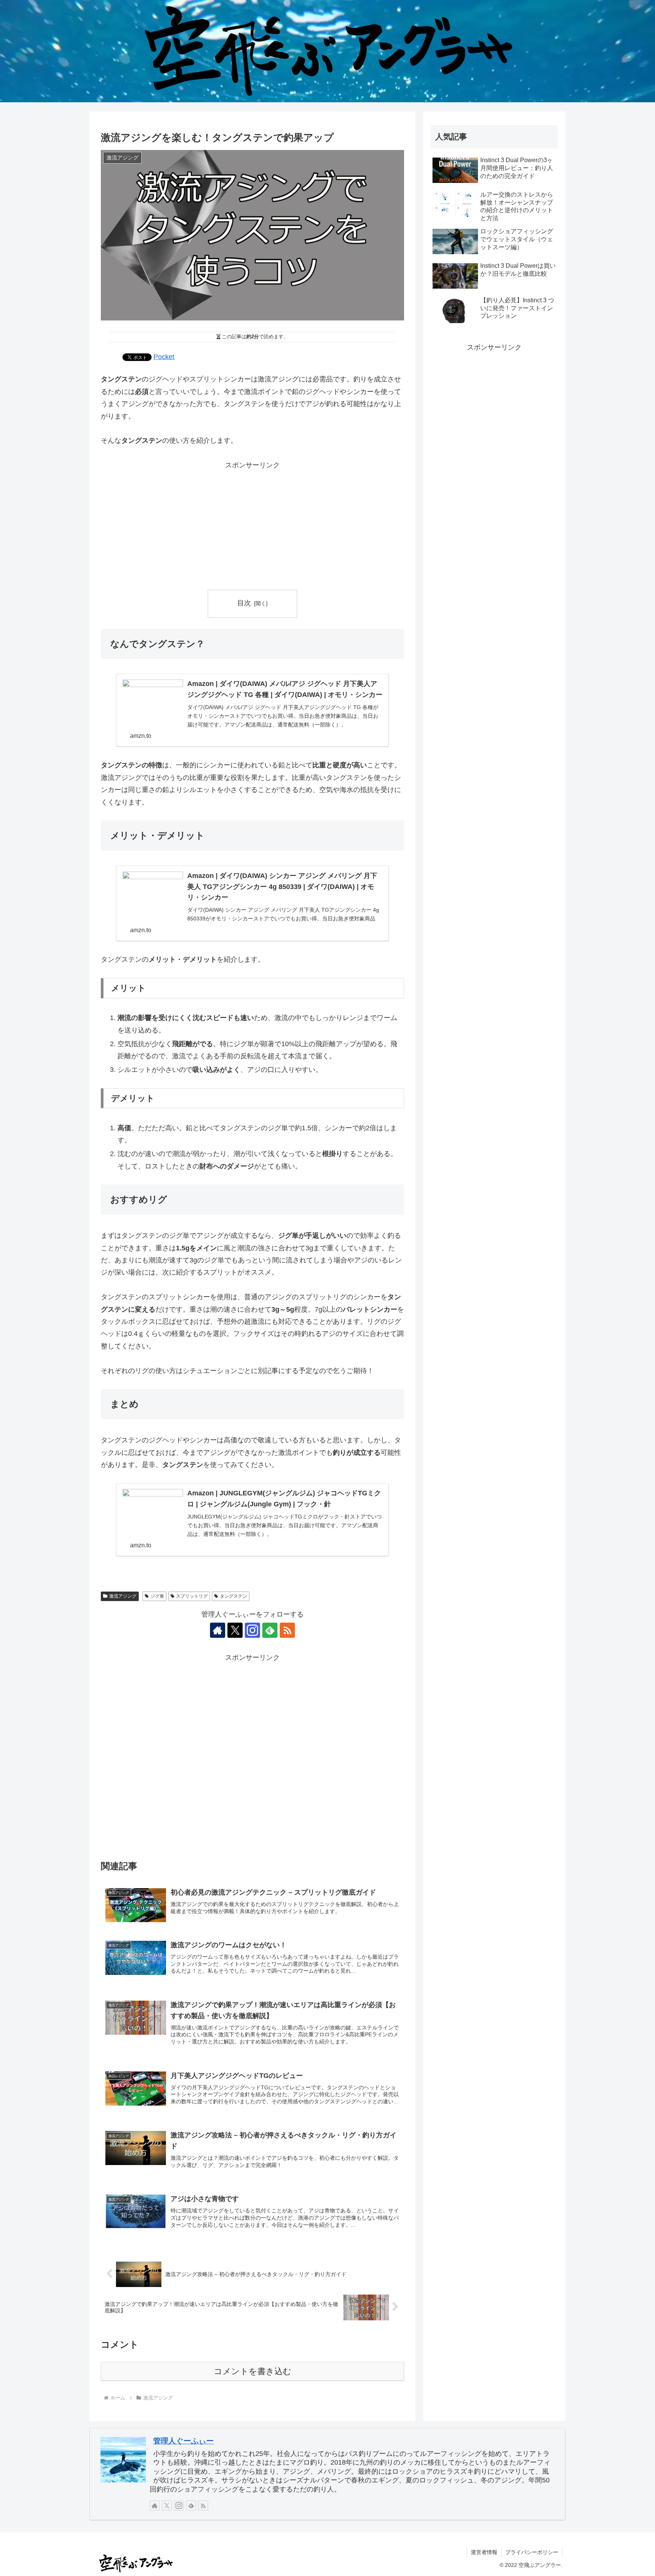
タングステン (233, 1596)
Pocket (164, 357)
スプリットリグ (192, 1596)
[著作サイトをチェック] (218, 1630)
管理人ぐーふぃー (183, 2441)
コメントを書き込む (253, 2371)
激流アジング (123, 1596)
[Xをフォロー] (235, 1630)
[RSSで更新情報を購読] (287, 1630)
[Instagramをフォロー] (252, 1630)
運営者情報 (484, 2552)
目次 (244, 603)
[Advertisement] (252, 524)
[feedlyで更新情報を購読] (270, 1630)
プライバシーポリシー (532, 2552)
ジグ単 (157, 1596)
